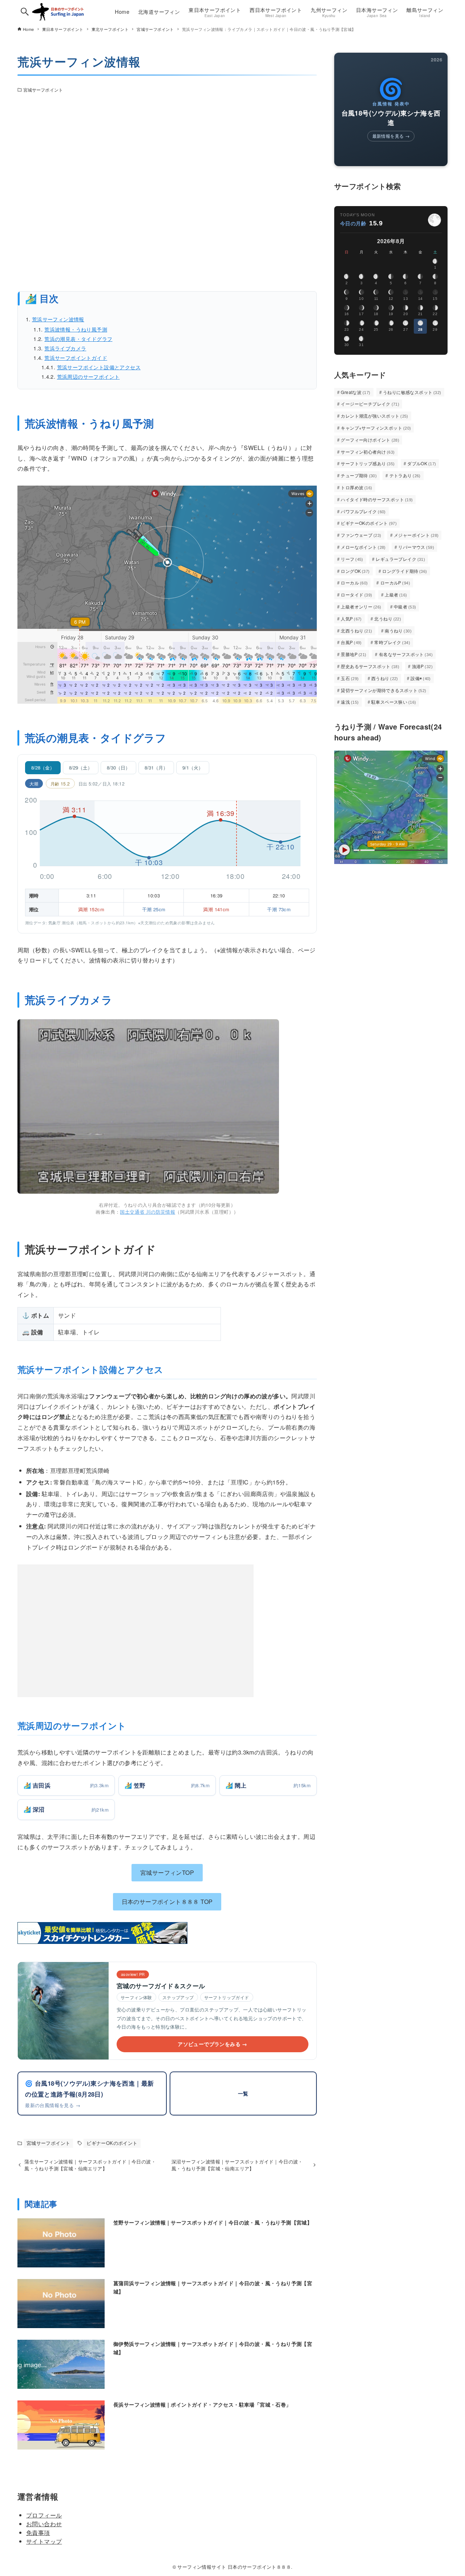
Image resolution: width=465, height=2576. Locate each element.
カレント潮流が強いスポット (375, 416)
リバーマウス (416, 547)
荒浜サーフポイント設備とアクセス (99, 367)
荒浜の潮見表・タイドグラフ (78, 339)
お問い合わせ (44, 2524)
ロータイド (356, 594)
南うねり (398, 630)
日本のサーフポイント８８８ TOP (167, 1902)
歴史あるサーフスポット (370, 666)
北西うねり (356, 630)
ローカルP (395, 582)
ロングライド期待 (405, 571)
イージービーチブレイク (370, 404)
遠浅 (350, 702)
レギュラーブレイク (400, 559)
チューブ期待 (359, 475)
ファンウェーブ (361, 535)
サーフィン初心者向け (368, 452)
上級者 (396, 594)
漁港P (422, 666)
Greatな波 (355, 392)
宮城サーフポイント (43, 90)
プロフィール (44, 2515)
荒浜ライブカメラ (65, 348)
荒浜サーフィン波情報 (58, 319)
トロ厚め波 (356, 487)
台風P (351, 642)
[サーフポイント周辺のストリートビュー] (167, 194)
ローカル (354, 582)
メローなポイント (363, 547)
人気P (351, 618)
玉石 (350, 678)
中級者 (405, 606)
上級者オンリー (361, 606)
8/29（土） (81, 767)
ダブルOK (422, 463)
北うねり (388, 618)
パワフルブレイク (363, 511)
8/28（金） (43, 767)
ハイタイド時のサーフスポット (377, 499)
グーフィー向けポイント (370, 440)
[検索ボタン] (25, 12)
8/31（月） (156, 767)
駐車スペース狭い (394, 702)
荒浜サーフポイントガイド (76, 357)
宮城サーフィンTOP (167, 1872)
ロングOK (355, 571)
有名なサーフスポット (406, 654)
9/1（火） (193, 767)
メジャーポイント (416, 535)
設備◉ (421, 678)
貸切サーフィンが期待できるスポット (383, 690)
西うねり (385, 678)
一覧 (243, 2093)
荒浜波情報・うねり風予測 (76, 329)
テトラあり (405, 475)
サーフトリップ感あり (368, 463)
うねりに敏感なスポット (412, 392)
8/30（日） (118, 767)
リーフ (352, 559)
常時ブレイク (392, 642)
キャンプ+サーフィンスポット (376, 428)
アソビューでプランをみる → (213, 2044)
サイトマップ (44, 2541)
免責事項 (38, 2533)
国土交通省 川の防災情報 (147, 1212)
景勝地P (353, 654)
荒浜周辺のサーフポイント (88, 376)
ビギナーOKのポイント (112, 2143)
